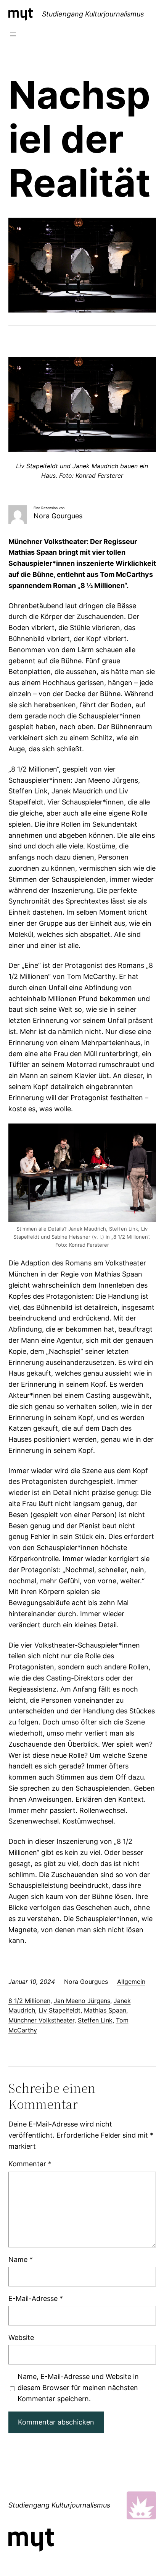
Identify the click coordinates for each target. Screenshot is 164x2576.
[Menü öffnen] (13, 34)
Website (21, 2337)
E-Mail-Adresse (36, 2298)
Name (21, 2259)
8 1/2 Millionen (29, 2001)
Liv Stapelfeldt (59, 2010)
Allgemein (131, 1982)
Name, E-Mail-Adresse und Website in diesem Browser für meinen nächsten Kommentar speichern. (78, 2388)
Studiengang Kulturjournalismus (93, 14)
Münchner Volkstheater (41, 2020)
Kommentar (30, 2164)
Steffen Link (95, 2020)
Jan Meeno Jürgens (82, 2001)
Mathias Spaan (105, 2010)
